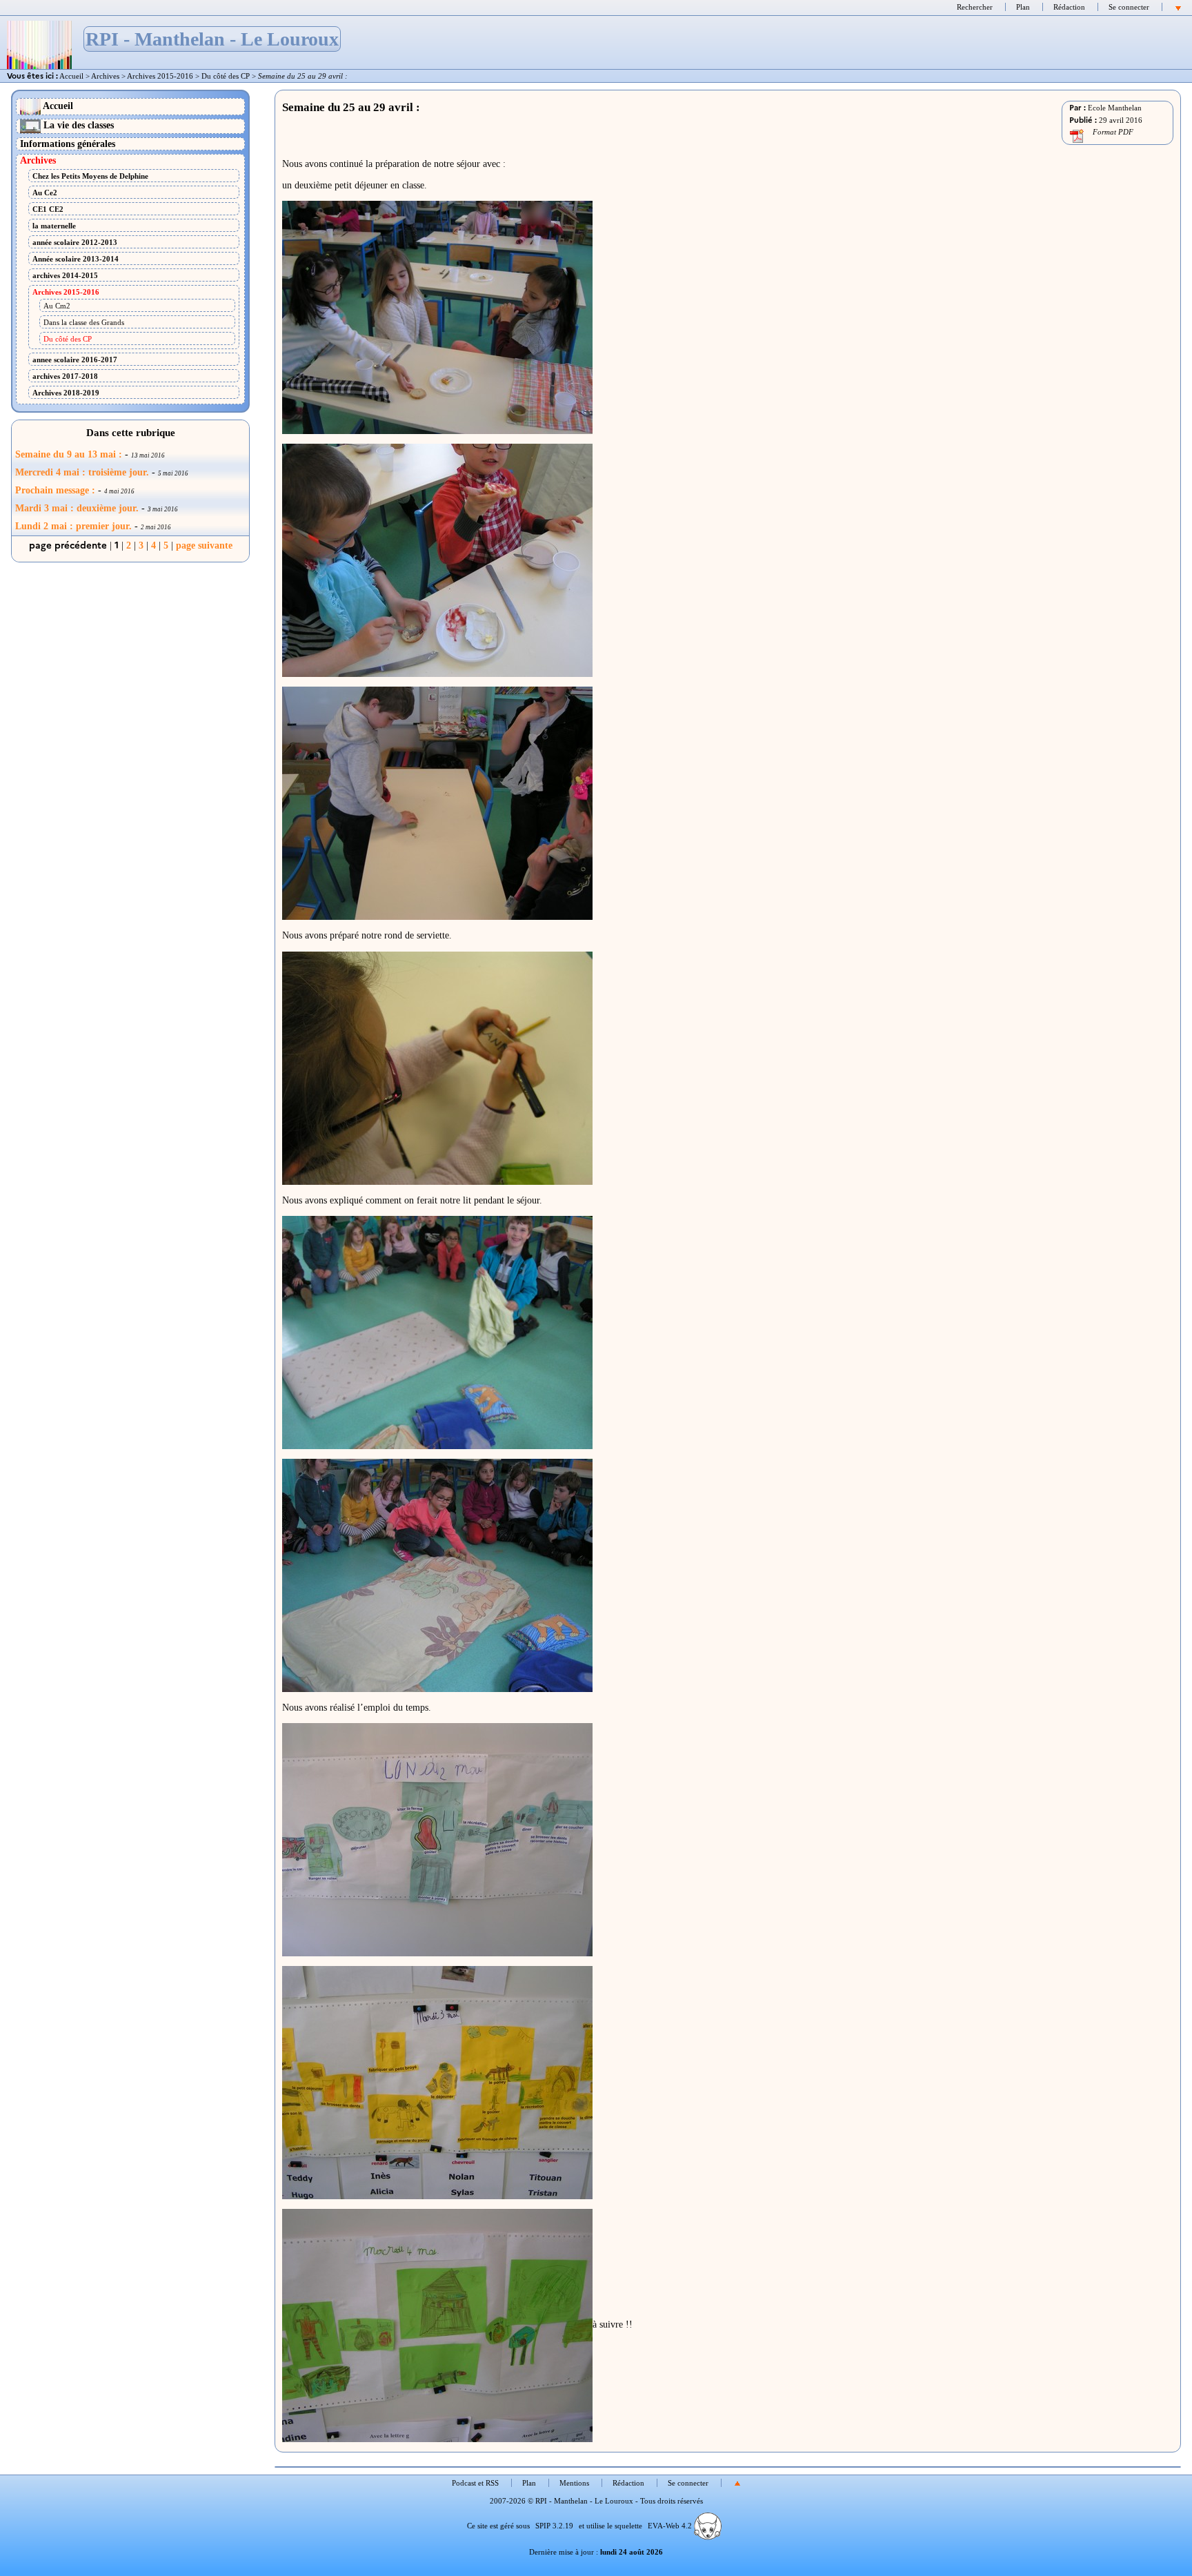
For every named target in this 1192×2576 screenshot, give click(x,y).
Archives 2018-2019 (66, 393)
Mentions (574, 2483)
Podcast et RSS (475, 2483)
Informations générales (68, 144)
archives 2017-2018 (65, 376)
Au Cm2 (57, 306)
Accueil (71, 76)
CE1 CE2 (48, 209)
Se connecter (1129, 7)
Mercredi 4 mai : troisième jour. (82, 472)
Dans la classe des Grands (84, 322)
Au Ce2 (45, 193)
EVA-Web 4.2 (671, 2526)
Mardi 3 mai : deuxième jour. (77, 508)
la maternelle (54, 226)
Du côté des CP (226, 76)
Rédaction (1069, 7)
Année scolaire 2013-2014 (76, 259)
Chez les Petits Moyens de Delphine (90, 176)
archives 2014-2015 (65, 275)
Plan (1023, 7)
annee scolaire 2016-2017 (75, 360)
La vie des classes (77, 125)
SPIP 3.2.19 (554, 2526)
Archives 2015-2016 (160, 76)
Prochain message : (55, 490)
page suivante (204, 545)
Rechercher (975, 7)
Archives (105, 76)
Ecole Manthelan (1115, 108)
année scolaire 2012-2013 (75, 242)
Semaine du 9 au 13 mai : (69, 454)
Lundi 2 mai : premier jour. (73, 526)
